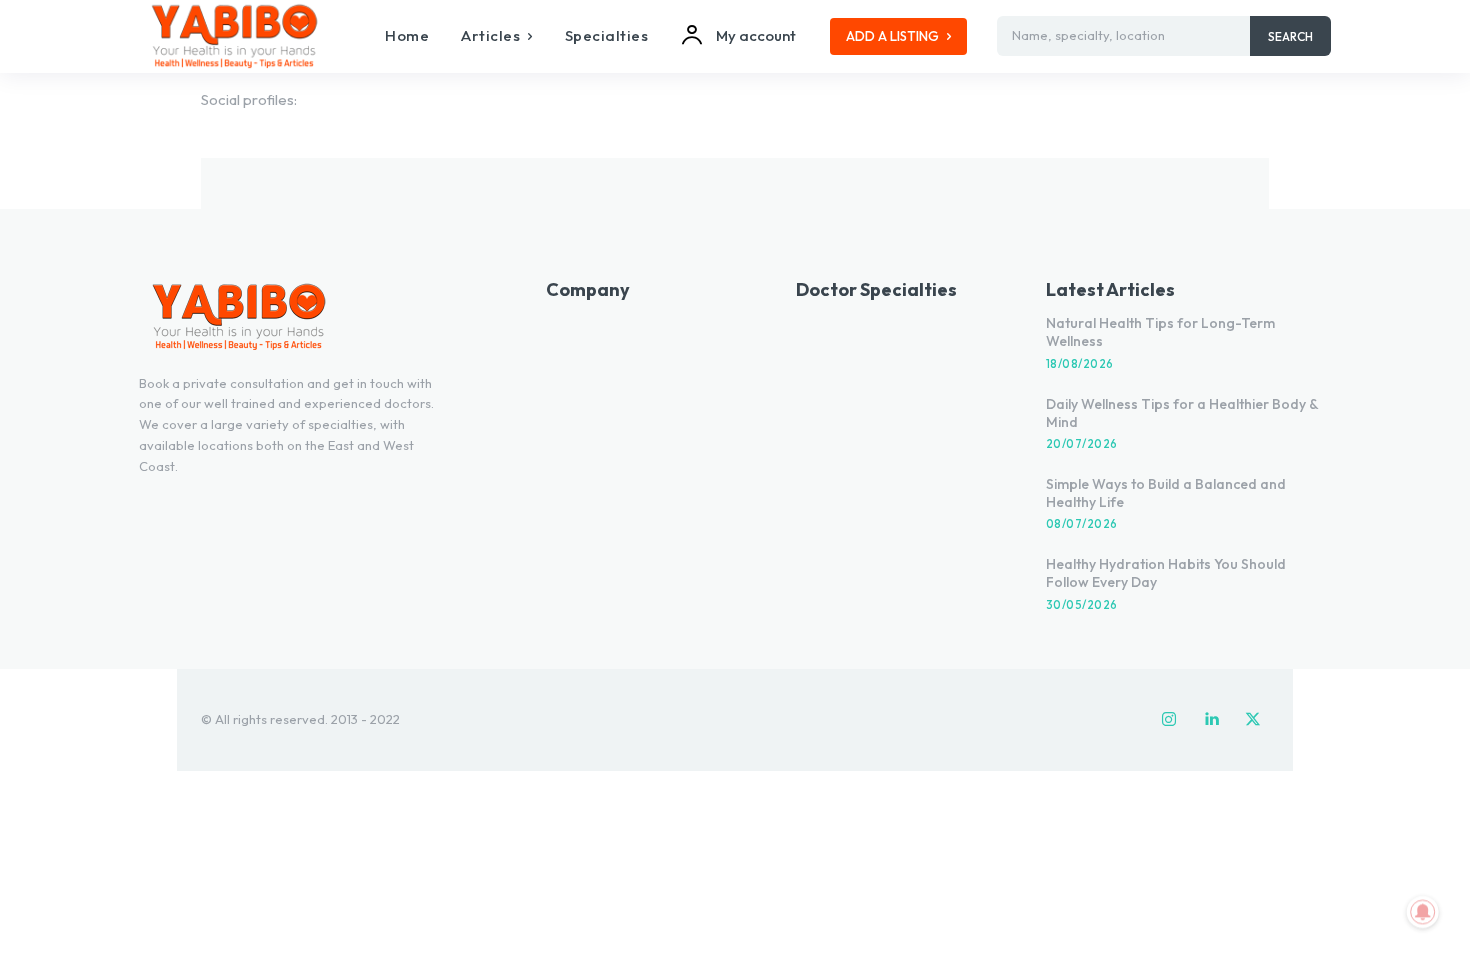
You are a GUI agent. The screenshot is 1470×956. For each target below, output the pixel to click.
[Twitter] (1253, 720)
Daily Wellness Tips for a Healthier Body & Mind (1182, 413)
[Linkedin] (1211, 720)
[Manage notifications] (1423, 912)
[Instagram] (1169, 720)
